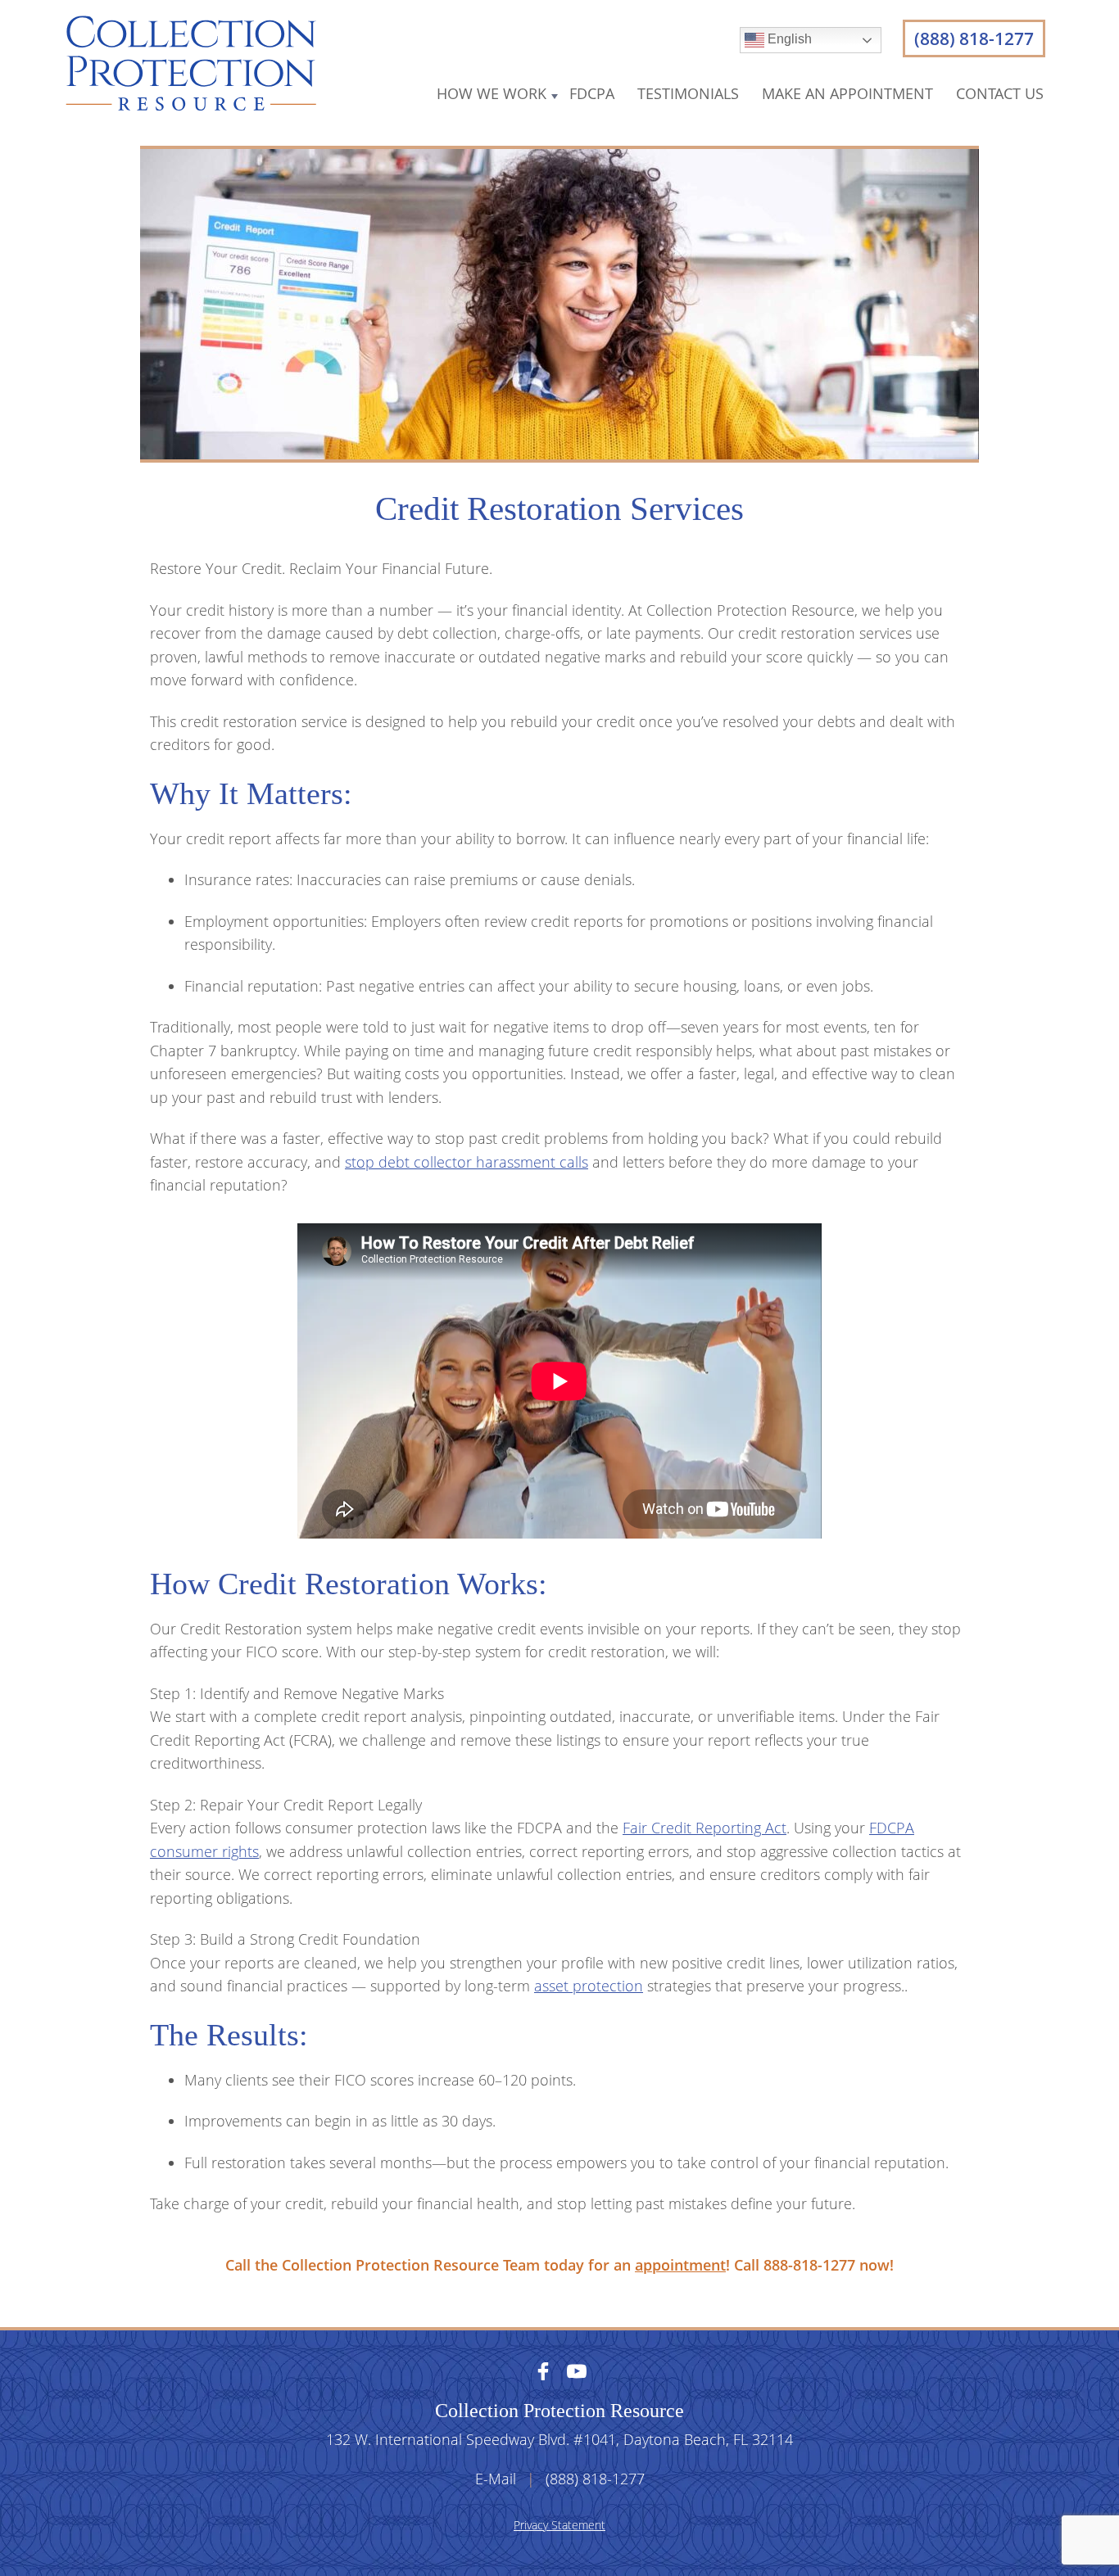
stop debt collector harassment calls (467, 1162)
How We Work (492, 93)
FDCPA (592, 93)
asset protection (589, 1986)
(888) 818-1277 (974, 38)
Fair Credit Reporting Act (704, 1828)
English (788, 39)
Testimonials (688, 93)
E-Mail (496, 2479)
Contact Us (1000, 93)
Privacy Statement (559, 2525)
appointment (680, 2265)
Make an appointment (847, 93)
